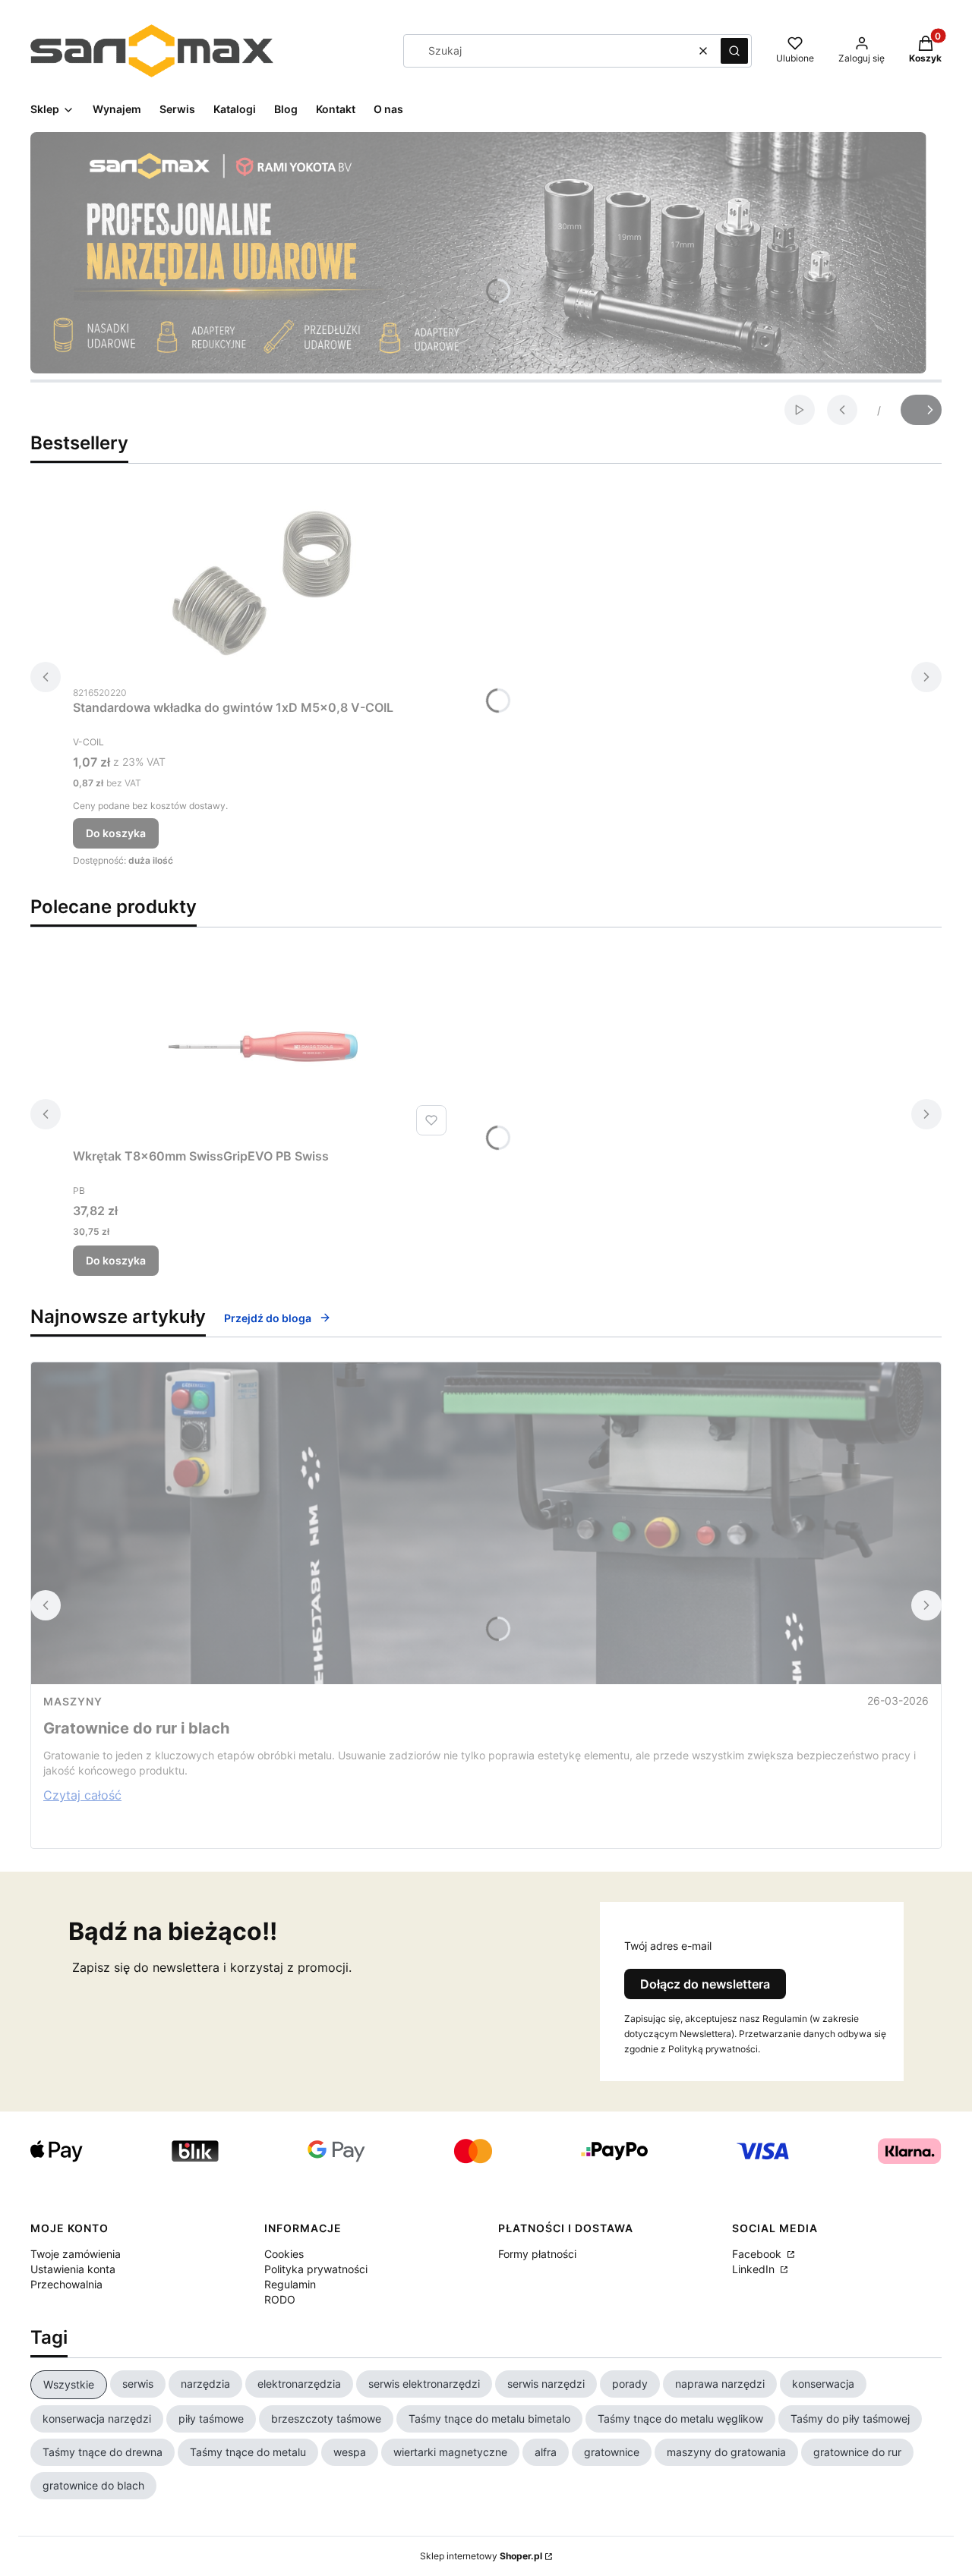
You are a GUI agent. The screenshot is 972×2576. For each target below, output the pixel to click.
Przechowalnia (66, 2284)
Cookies (284, 2254)
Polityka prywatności (316, 2269)
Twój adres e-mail (668, 1946)
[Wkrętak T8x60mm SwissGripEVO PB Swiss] (263, 1047)
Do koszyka (116, 833)
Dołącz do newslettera (705, 1984)
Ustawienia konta (73, 2269)
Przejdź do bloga (268, 1318)
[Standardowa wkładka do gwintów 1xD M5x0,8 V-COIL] (263, 583)
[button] (734, 51)
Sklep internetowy (481, 2556)
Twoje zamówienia (76, 2254)
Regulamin (290, 2284)
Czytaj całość (82, 1795)
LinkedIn (755, 2269)
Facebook (758, 2254)
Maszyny (73, 1701)
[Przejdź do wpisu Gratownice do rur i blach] (486, 1523)
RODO (280, 2299)
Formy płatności (537, 2254)
